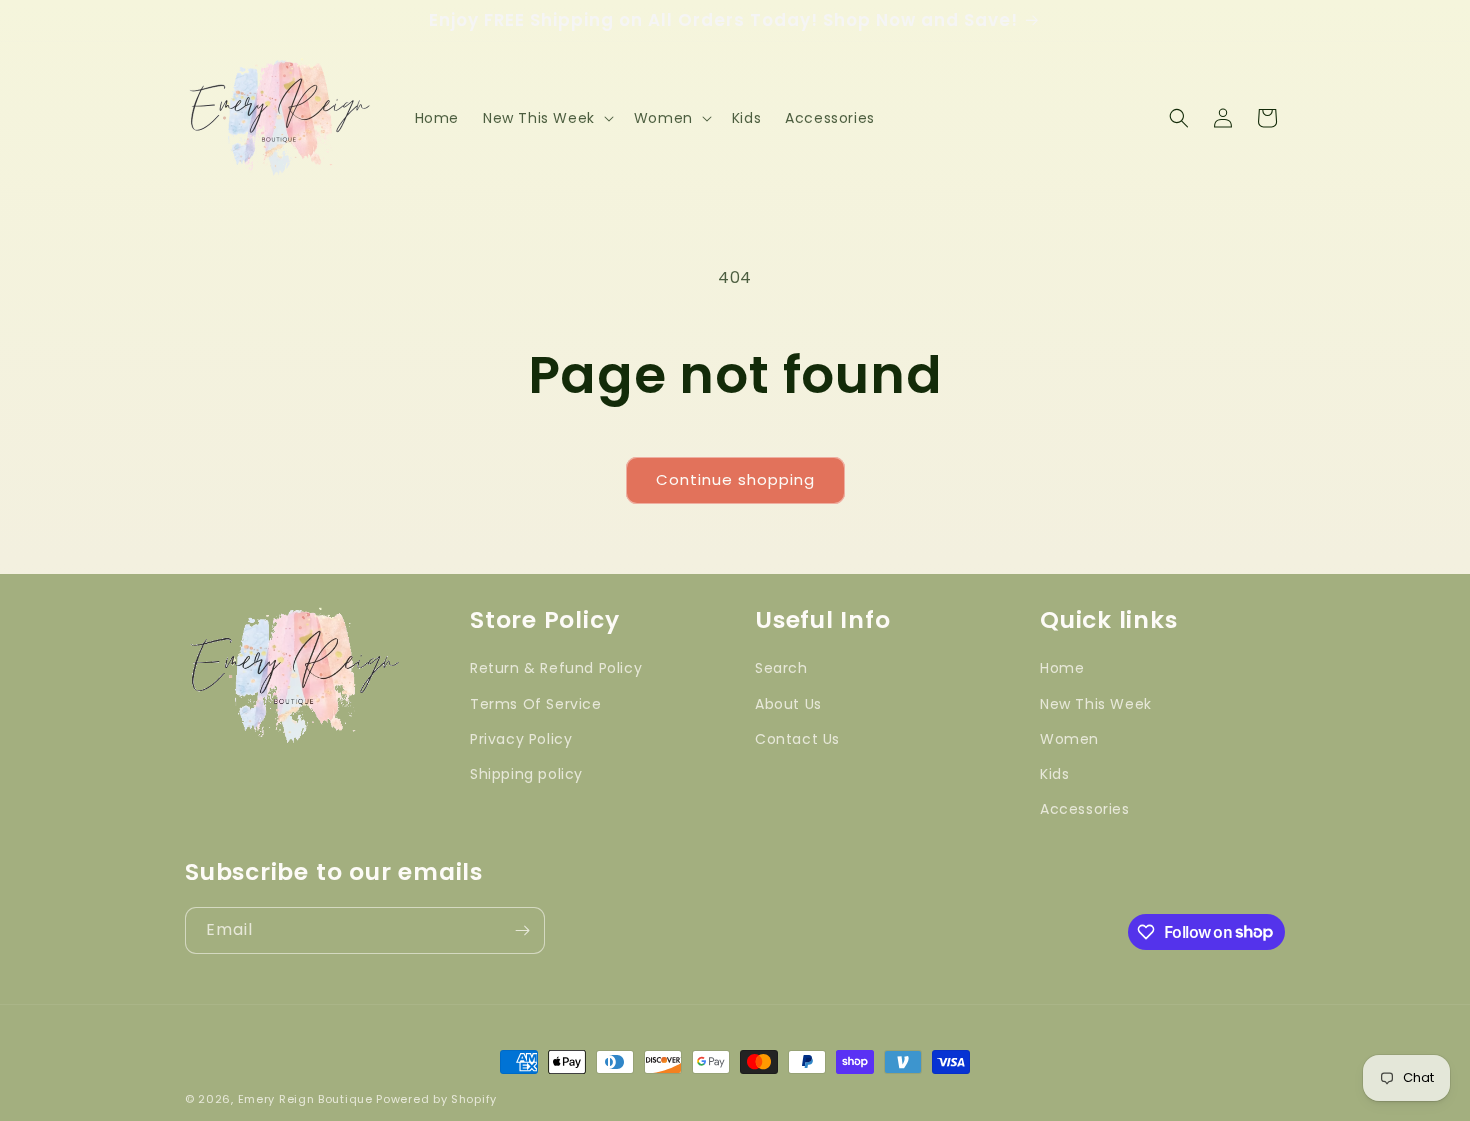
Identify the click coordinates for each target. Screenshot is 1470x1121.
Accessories (1085, 810)
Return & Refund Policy (556, 669)
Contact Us (797, 739)
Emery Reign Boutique (305, 1099)
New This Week (1096, 704)
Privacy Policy (521, 739)
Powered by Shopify (436, 1099)
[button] (546, 118)
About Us (788, 704)
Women (1069, 739)
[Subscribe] (522, 930)
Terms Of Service (536, 704)
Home (1062, 669)
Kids (1054, 774)
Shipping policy (526, 774)
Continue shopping (735, 479)
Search (781, 669)
